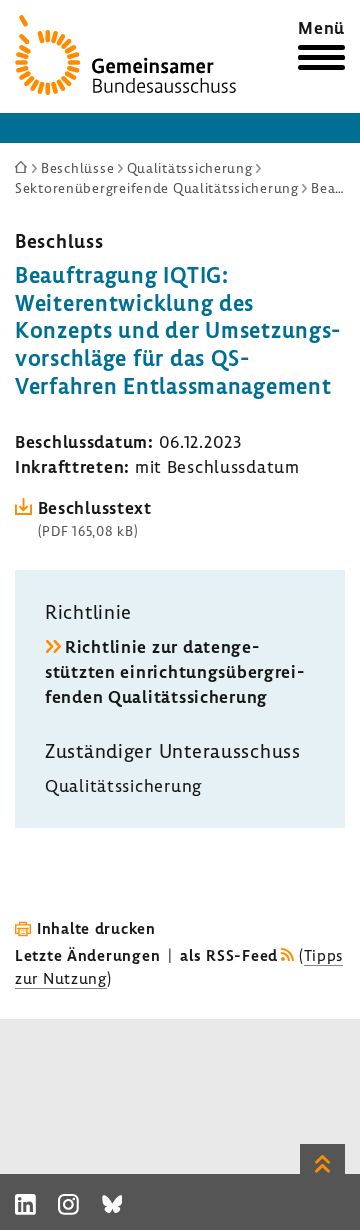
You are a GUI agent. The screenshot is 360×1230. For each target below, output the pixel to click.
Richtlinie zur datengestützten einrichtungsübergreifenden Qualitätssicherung (174, 671)
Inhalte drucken (96, 928)
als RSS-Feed (229, 955)
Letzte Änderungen (87, 955)
